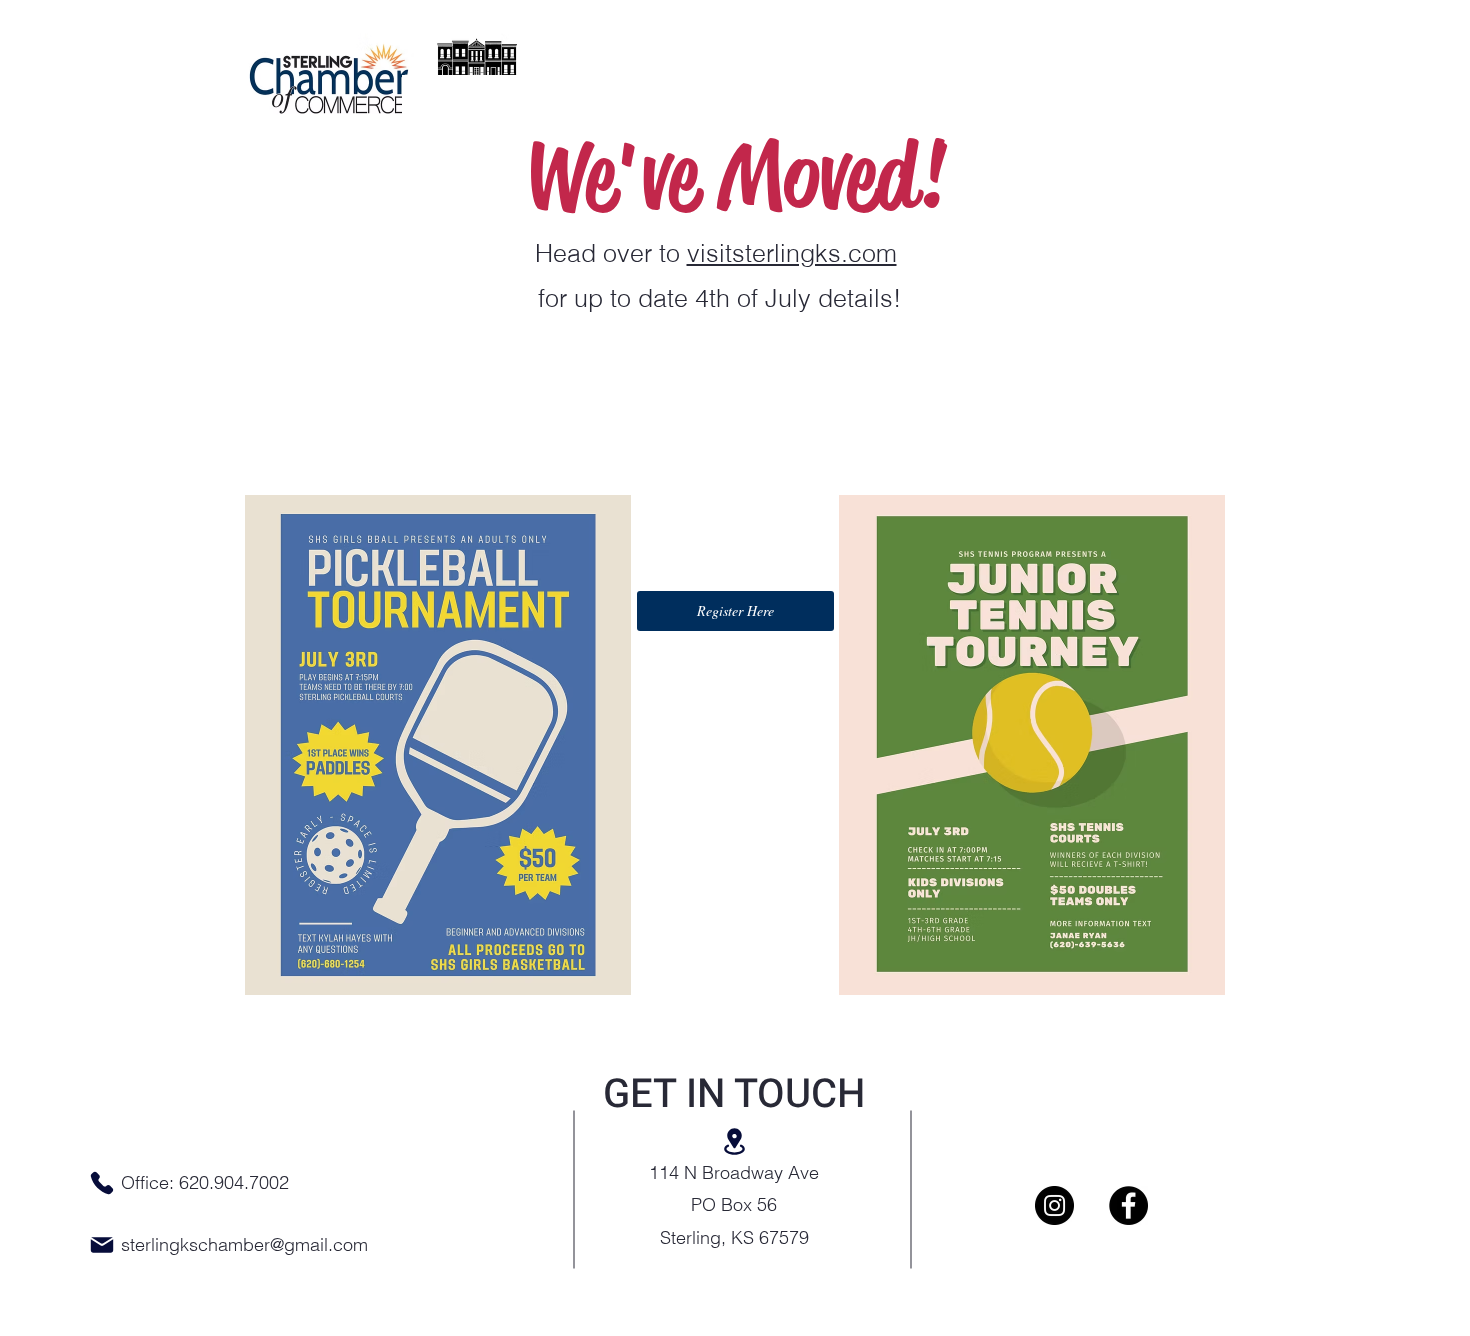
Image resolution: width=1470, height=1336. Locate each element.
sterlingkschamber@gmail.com (244, 1244)
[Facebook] (1128, 1205)
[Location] (735, 1141)
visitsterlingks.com (792, 253)
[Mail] (102, 1245)
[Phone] (102, 1183)
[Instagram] (1054, 1205)
